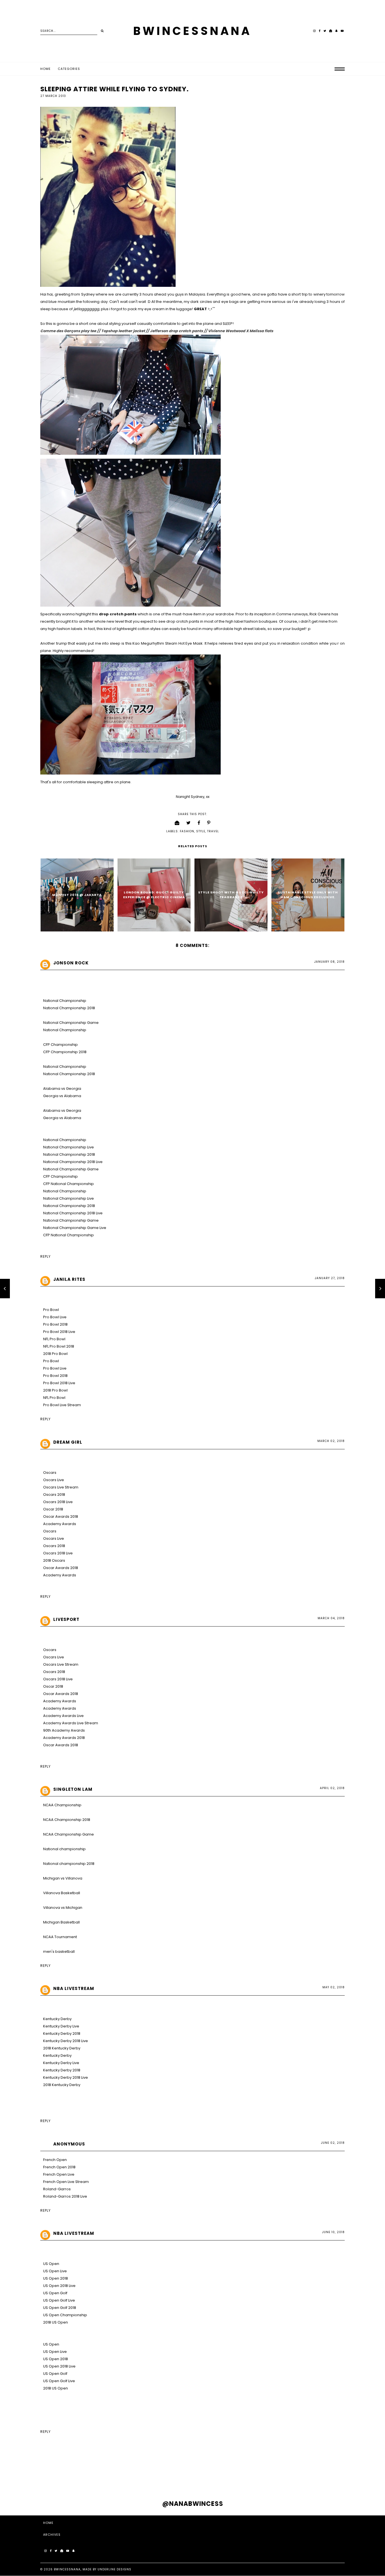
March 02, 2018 (331, 1441)
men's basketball (59, 1952)
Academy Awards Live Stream (71, 1723)
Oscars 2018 (54, 1495)
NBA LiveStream (74, 1988)
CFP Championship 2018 (65, 1052)
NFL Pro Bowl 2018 (59, 1346)
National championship (64, 1849)
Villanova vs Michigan (63, 1908)
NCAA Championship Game (68, 1834)
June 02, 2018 (333, 2143)
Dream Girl (68, 1442)
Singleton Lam (73, 1789)
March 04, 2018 (331, 1618)
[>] (102, 31)
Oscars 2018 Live (58, 1502)
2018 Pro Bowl (55, 1354)
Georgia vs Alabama (62, 1096)
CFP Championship (60, 1045)
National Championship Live (68, 1147)
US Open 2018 (56, 2278)
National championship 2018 (69, 1864)
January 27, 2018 (330, 1278)
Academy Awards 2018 (64, 1738)
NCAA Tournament (60, 1937)
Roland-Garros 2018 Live (65, 2196)
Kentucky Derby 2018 (62, 2033)
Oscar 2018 (53, 1509)
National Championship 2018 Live (73, 1162)
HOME (48, 2523)
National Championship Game (71, 1023)
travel (213, 831)
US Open (51, 2264)
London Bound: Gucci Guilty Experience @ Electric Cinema (154, 895)
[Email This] (177, 823)
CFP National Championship (68, 1184)
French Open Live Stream (66, 2182)
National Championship (65, 1001)
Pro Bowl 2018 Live (59, 1332)
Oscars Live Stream (61, 1487)
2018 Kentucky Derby (62, 2048)
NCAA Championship (62, 1805)
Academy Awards (60, 1524)
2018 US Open (56, 2322)
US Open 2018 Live (59, 2286)
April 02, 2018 (332, 1788)
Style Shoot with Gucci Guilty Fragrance (231, 895)
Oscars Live (54, 1480)
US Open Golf (55, 2293)
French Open (55, 2160)
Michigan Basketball (61, 1922)
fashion (187, 831)
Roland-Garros (57, 2189)
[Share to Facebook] (199, 823)
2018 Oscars (54, 1560)
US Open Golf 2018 (60, 2308)
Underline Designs (114, 2569)
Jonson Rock (71, 963)
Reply (46, 1256)
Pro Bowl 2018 (55, 1324)
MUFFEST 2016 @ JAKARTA (77, 895)
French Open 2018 (59, 2167)
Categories (69, 69)
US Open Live (55, 2271)
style (201, 831)
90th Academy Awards (64, 1730)
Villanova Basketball (62, 1893)
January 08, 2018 (329, 962)
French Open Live (59, 2174)
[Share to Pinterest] (209, 823)
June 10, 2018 (333, 2232)
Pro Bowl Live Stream (62, 1405)
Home (46, 69)
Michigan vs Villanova (63, 1878)
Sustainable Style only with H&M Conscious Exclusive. (308, 895)
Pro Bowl (51, 1310)
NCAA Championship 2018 (67, 1820)
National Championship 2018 (69, 1008)
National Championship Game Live (75, 1228)
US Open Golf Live (59, 2300)
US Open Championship (65, 2315)
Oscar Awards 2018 (61, 1516)
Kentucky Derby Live (61, 2026)
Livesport (66, 1619)
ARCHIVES (52, 2535)
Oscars (50, 1473)
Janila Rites (69, 1279)
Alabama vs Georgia (62, 1089)
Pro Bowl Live (55, 1317)
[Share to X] (189, 823)
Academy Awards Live (63, 1716)
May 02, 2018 (334, 1987)
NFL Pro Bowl (54, 1339)
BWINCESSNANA (193, 31)
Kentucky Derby (57, 2019)
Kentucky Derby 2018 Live (66, 2041)
